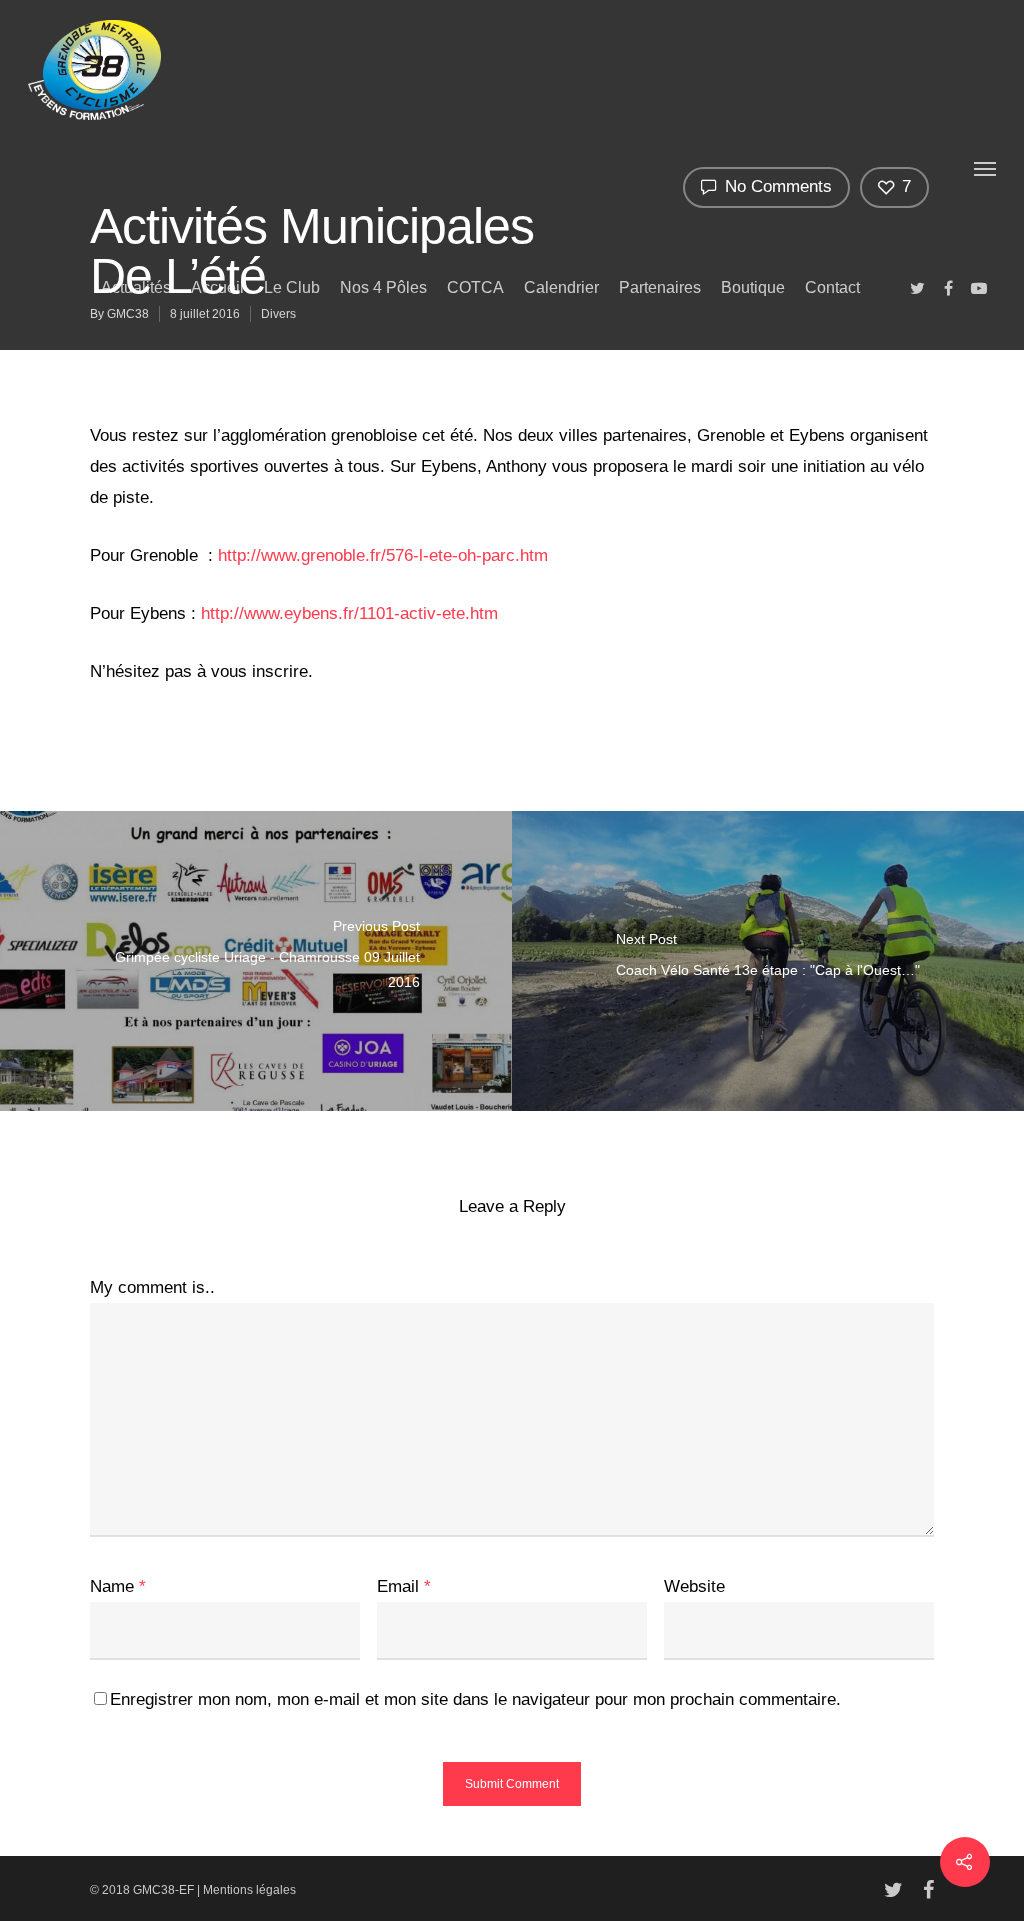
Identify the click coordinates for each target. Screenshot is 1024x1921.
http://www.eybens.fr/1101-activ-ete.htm (349, 613)
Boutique (753, 287)
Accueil (217, 287)
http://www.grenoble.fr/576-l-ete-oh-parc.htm (383, 555)
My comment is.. (152, 1287)
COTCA (475, 287)
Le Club (292, 287)
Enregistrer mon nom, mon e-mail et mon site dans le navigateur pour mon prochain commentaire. (475, 1699)
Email (404, 1586)
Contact (832, 287)
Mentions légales (249, 1890)
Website (694, 1586)
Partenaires (660, 287)
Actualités (136, 287)
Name (118, 1586)
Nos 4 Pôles (383, 287)
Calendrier (561, 287)
